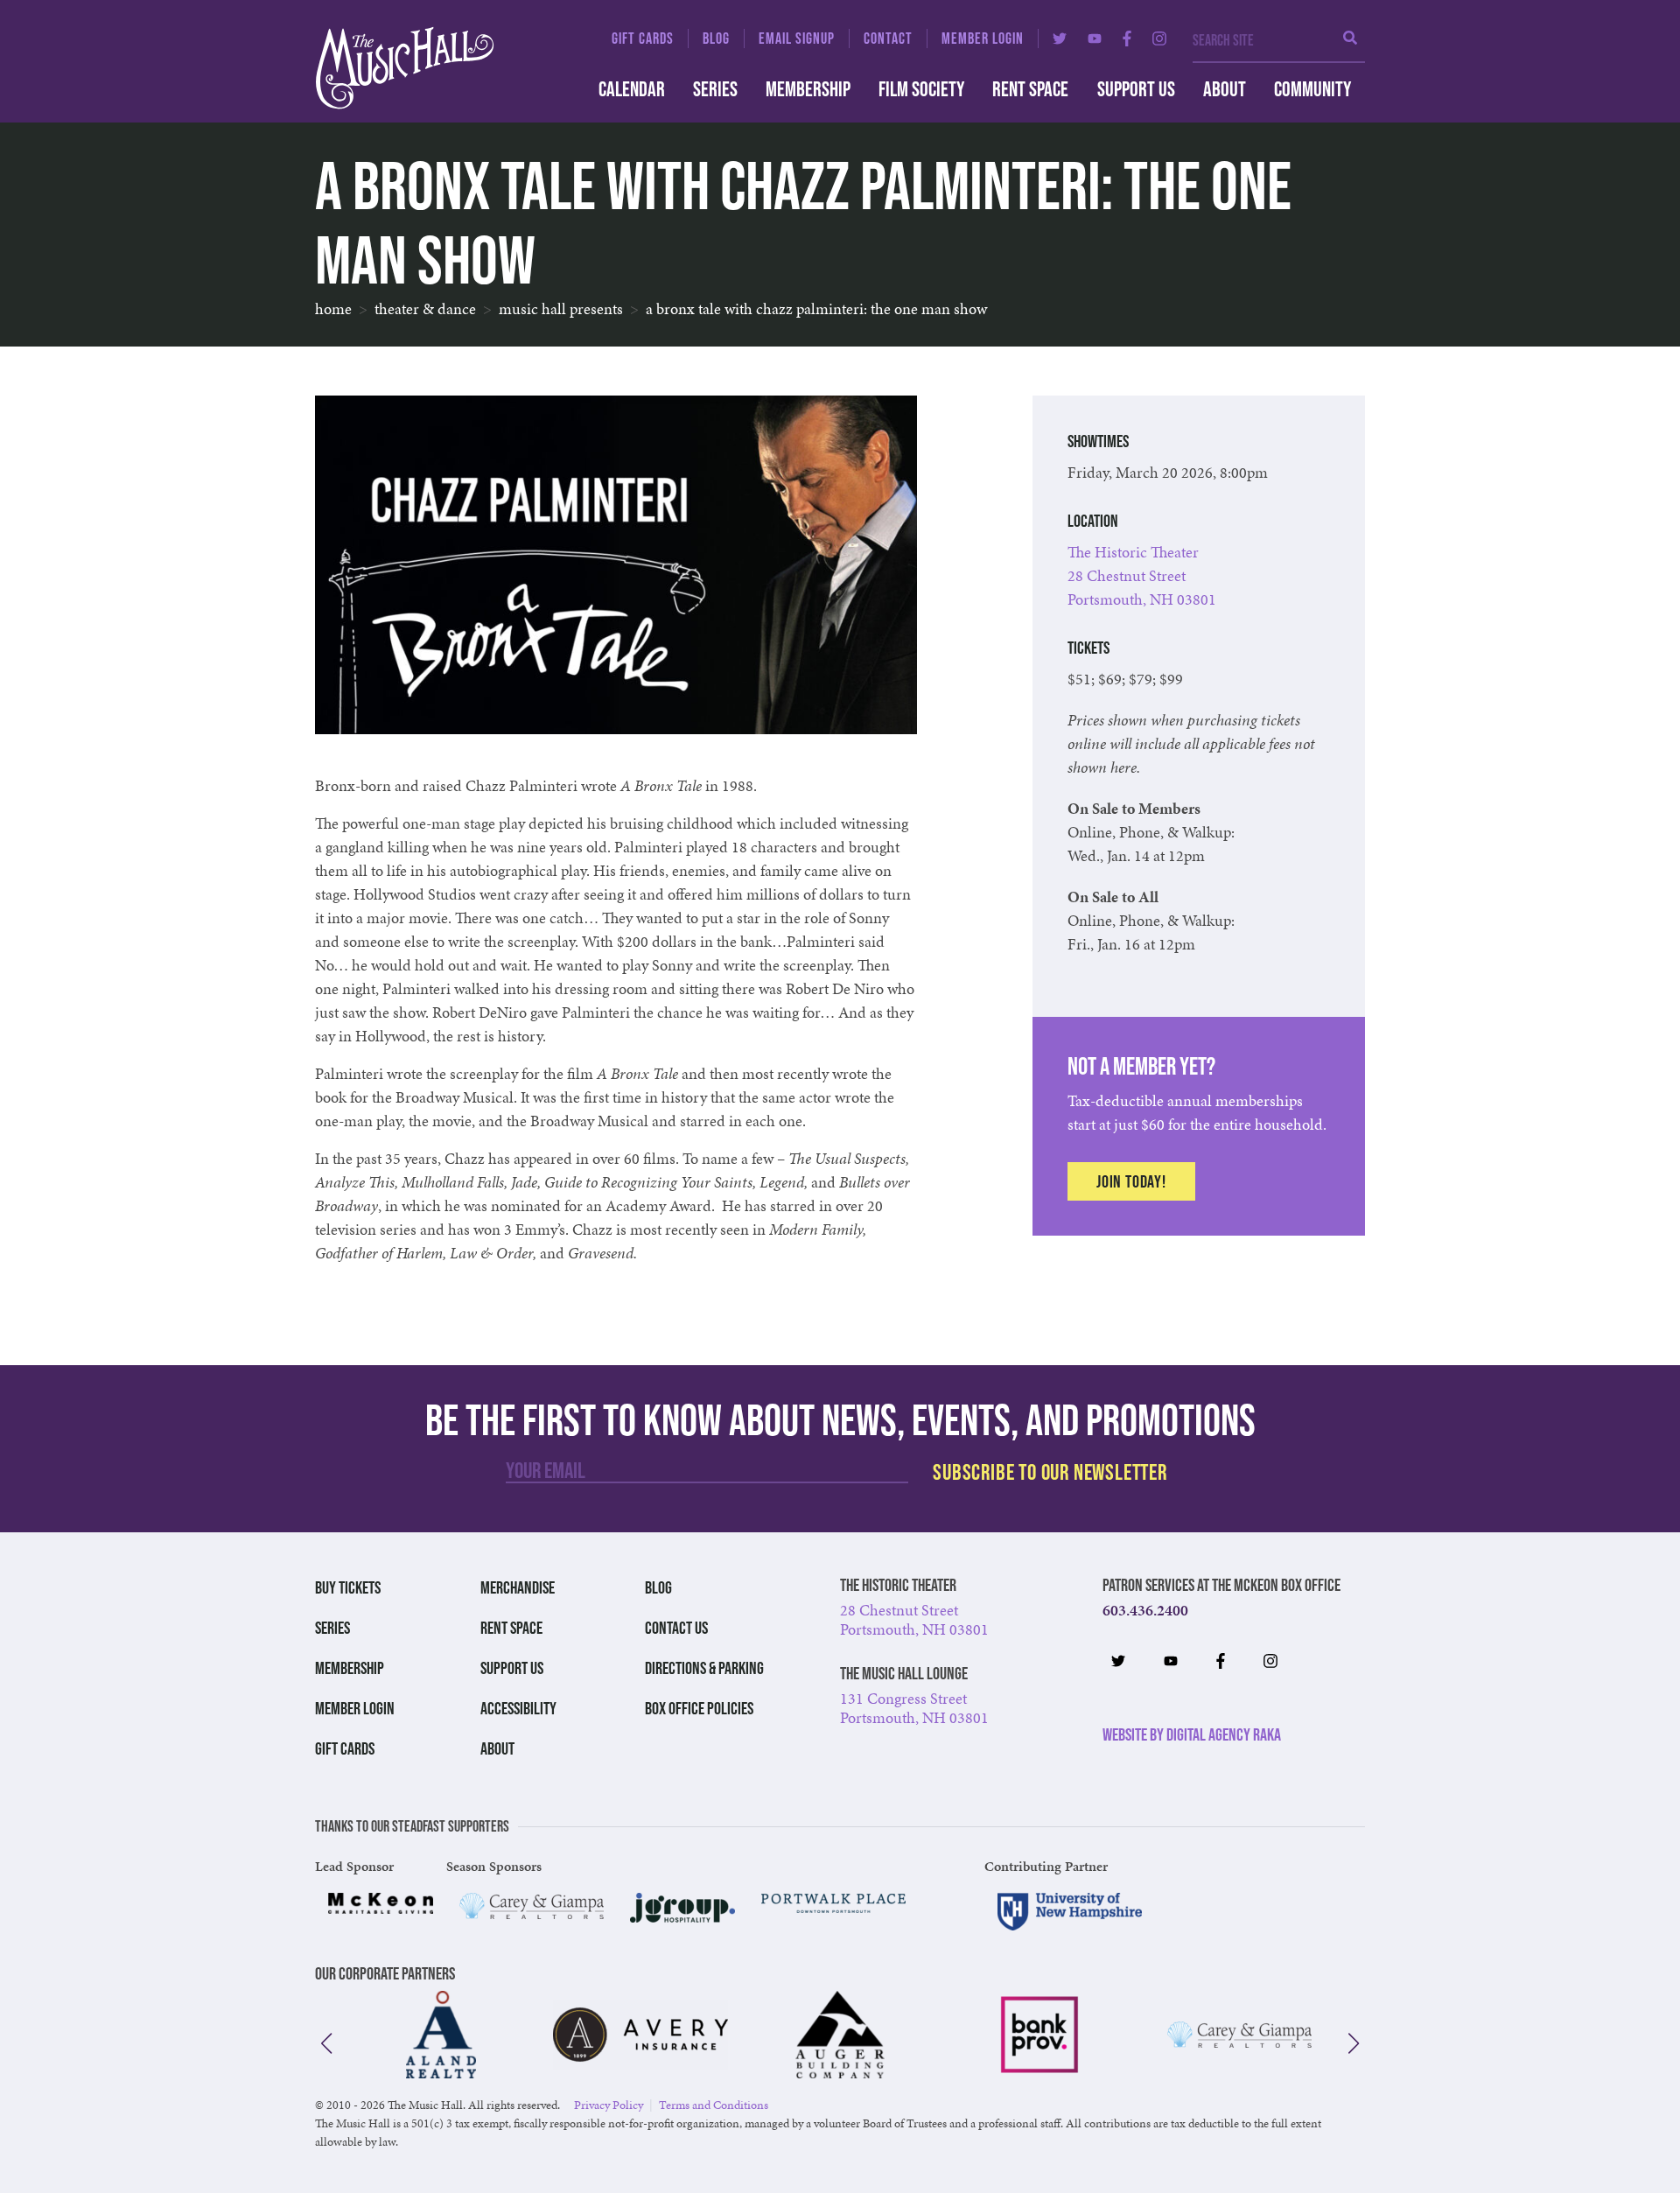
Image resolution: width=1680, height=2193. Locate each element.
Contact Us (676, 1628)
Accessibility (518, 1708)
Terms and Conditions (714, 2105)
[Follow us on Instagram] (1159, 39)
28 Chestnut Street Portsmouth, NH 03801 (914, 1619)
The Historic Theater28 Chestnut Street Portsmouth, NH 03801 (1142, 575)
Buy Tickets (348, 1587)
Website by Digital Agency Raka (1192, 1734)
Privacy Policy (609, 2105)
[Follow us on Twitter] (1060, 39)
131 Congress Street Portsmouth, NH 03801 (914, 1708)
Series (715, 89)
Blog (716, 39)
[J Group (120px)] (682, 1908)
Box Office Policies (699, 1708)
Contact (888, 39)
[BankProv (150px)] (1039, 2035)
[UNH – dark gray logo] (1070, 1912)
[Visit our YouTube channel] (1095, 39)
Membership (808, 89)
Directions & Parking (704, 1668)
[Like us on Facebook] (1127, 39)
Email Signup (797, 39)
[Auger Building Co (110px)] (840, 2035)
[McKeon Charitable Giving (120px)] (381, 1903)
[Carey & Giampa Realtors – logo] (532, 1906)
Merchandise (518, 1587)
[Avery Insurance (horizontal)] (640, 2035)
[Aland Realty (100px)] (441, 2035)
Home (333, 308)
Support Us (1136, 89)
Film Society (921, 89)
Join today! (1131, 1181)
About (1225, 89)
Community (1312, 89)
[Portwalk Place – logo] (833, 1903)
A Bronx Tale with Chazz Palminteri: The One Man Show (816, 308)
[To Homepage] (437, 68)
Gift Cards (643, 39)
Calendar (632, 89)
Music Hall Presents (561, 308)
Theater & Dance (425, 308)
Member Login (983, 39)
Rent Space (1030, 89)
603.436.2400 (1145, 1610)
